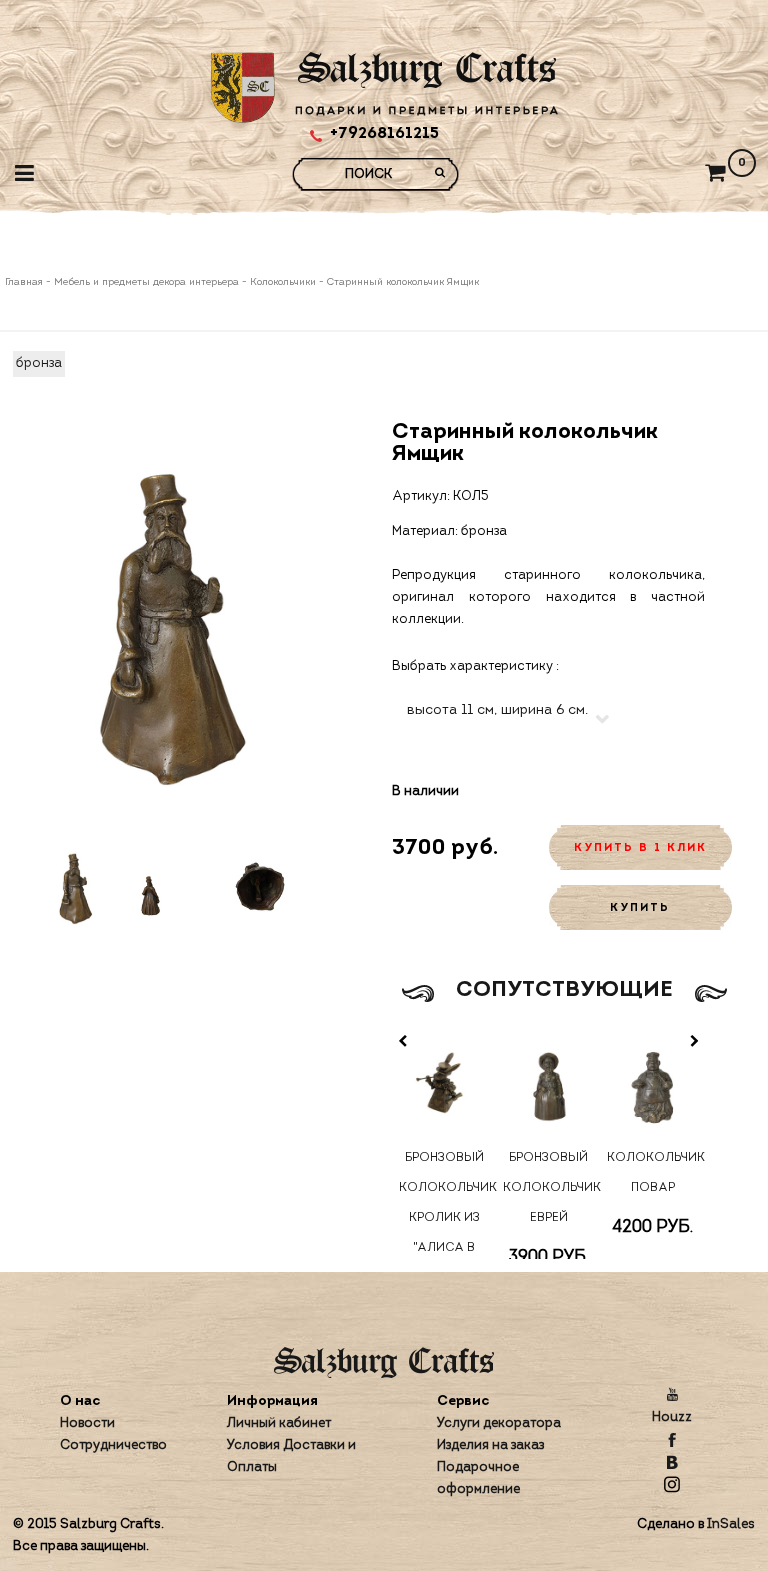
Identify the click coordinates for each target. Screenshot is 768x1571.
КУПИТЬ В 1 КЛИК (640, 848)
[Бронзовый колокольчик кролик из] (444, 1084)
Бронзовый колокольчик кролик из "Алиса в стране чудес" (444, 1233)
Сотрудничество (113, 1445)
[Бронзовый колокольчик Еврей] (548, 1084)
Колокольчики (283, 282)
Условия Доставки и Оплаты (291, 1456)
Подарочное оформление (478, 1478)
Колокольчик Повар (652, 1173)
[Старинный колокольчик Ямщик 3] (260, 888)
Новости (87, 1423)
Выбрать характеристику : (475, 666)
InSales (731, 1524)
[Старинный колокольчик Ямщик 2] (167, 888)
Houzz (672, 1417)
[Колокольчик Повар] (653, 1084)
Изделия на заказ (490, 1445)
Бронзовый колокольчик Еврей (548, 1188)
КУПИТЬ (640, 908)
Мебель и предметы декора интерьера (146, 282)
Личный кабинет (279, 1423)
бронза (39, 363)
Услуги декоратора (499, 1423)
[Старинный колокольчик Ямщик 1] (74, 888)
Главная (25, 282)
